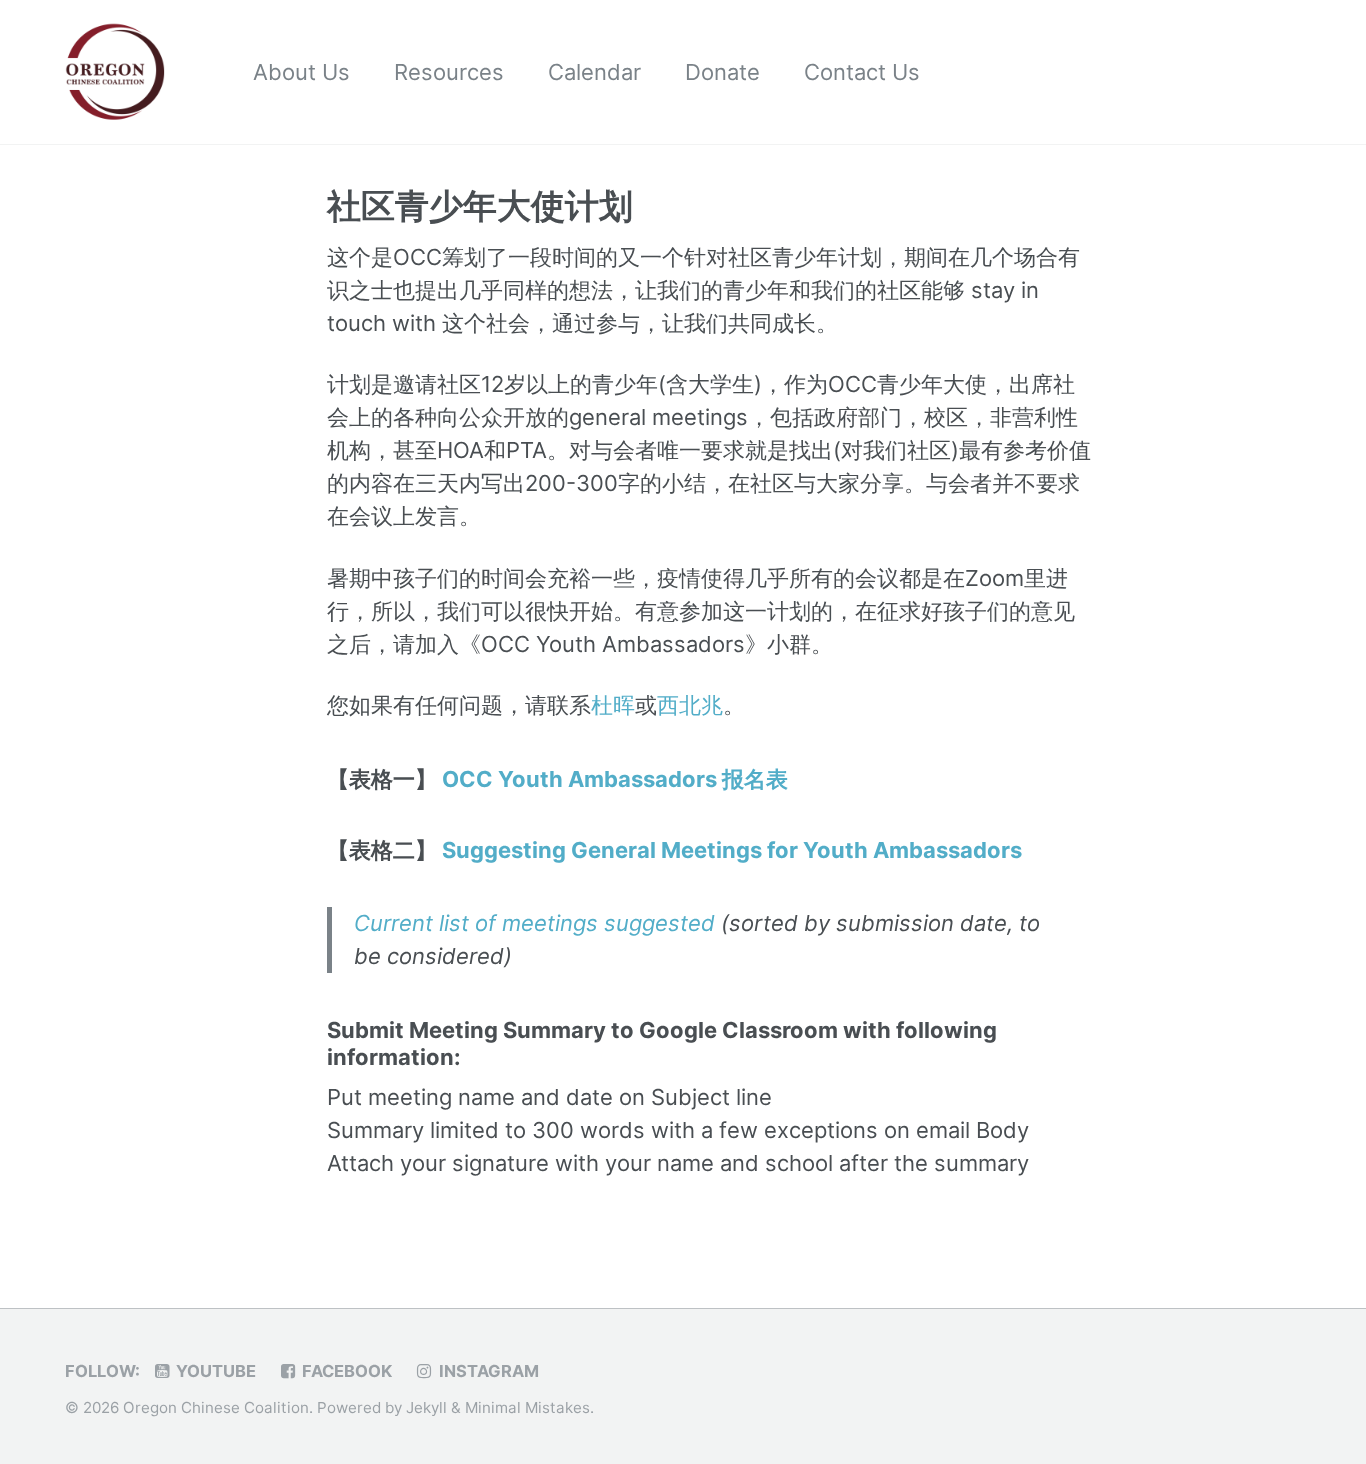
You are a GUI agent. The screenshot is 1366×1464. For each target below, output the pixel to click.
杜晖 (613, 705)
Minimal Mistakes (527, 1407)
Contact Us (862, 72)
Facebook (345, 1371)
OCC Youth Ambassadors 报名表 (615, 779)
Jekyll (426, 1407)
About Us (301, 72)
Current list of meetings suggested (534, 923)
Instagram (487, 1371)
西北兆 (690, 705)
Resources (449, 72)
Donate (722, 72)
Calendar (594, 72)
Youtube (214, 1371)
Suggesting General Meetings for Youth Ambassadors (732, 850)
